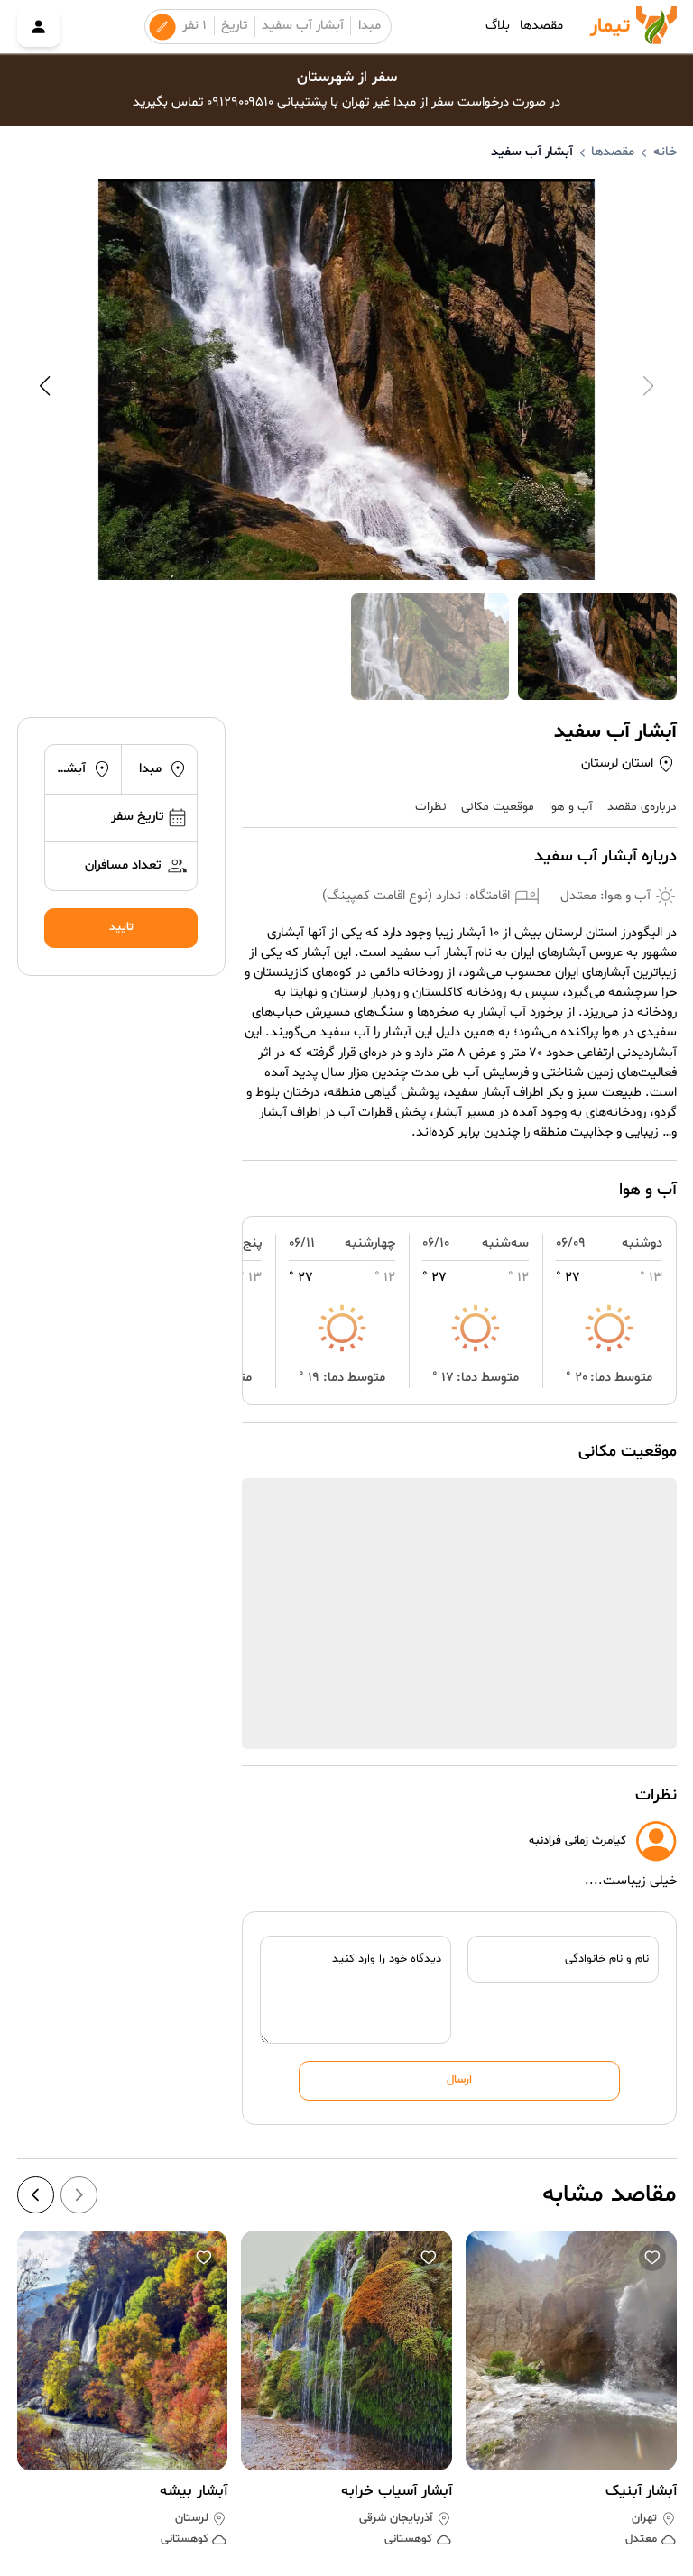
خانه (665, 152)
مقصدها (613, 152)
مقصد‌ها (541, 26)
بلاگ (498, 26)
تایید (121, 927)
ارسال (459, 2080)
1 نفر (194, 26)
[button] (653, 2258)
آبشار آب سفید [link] (532, 152)
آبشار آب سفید (303, 26)
